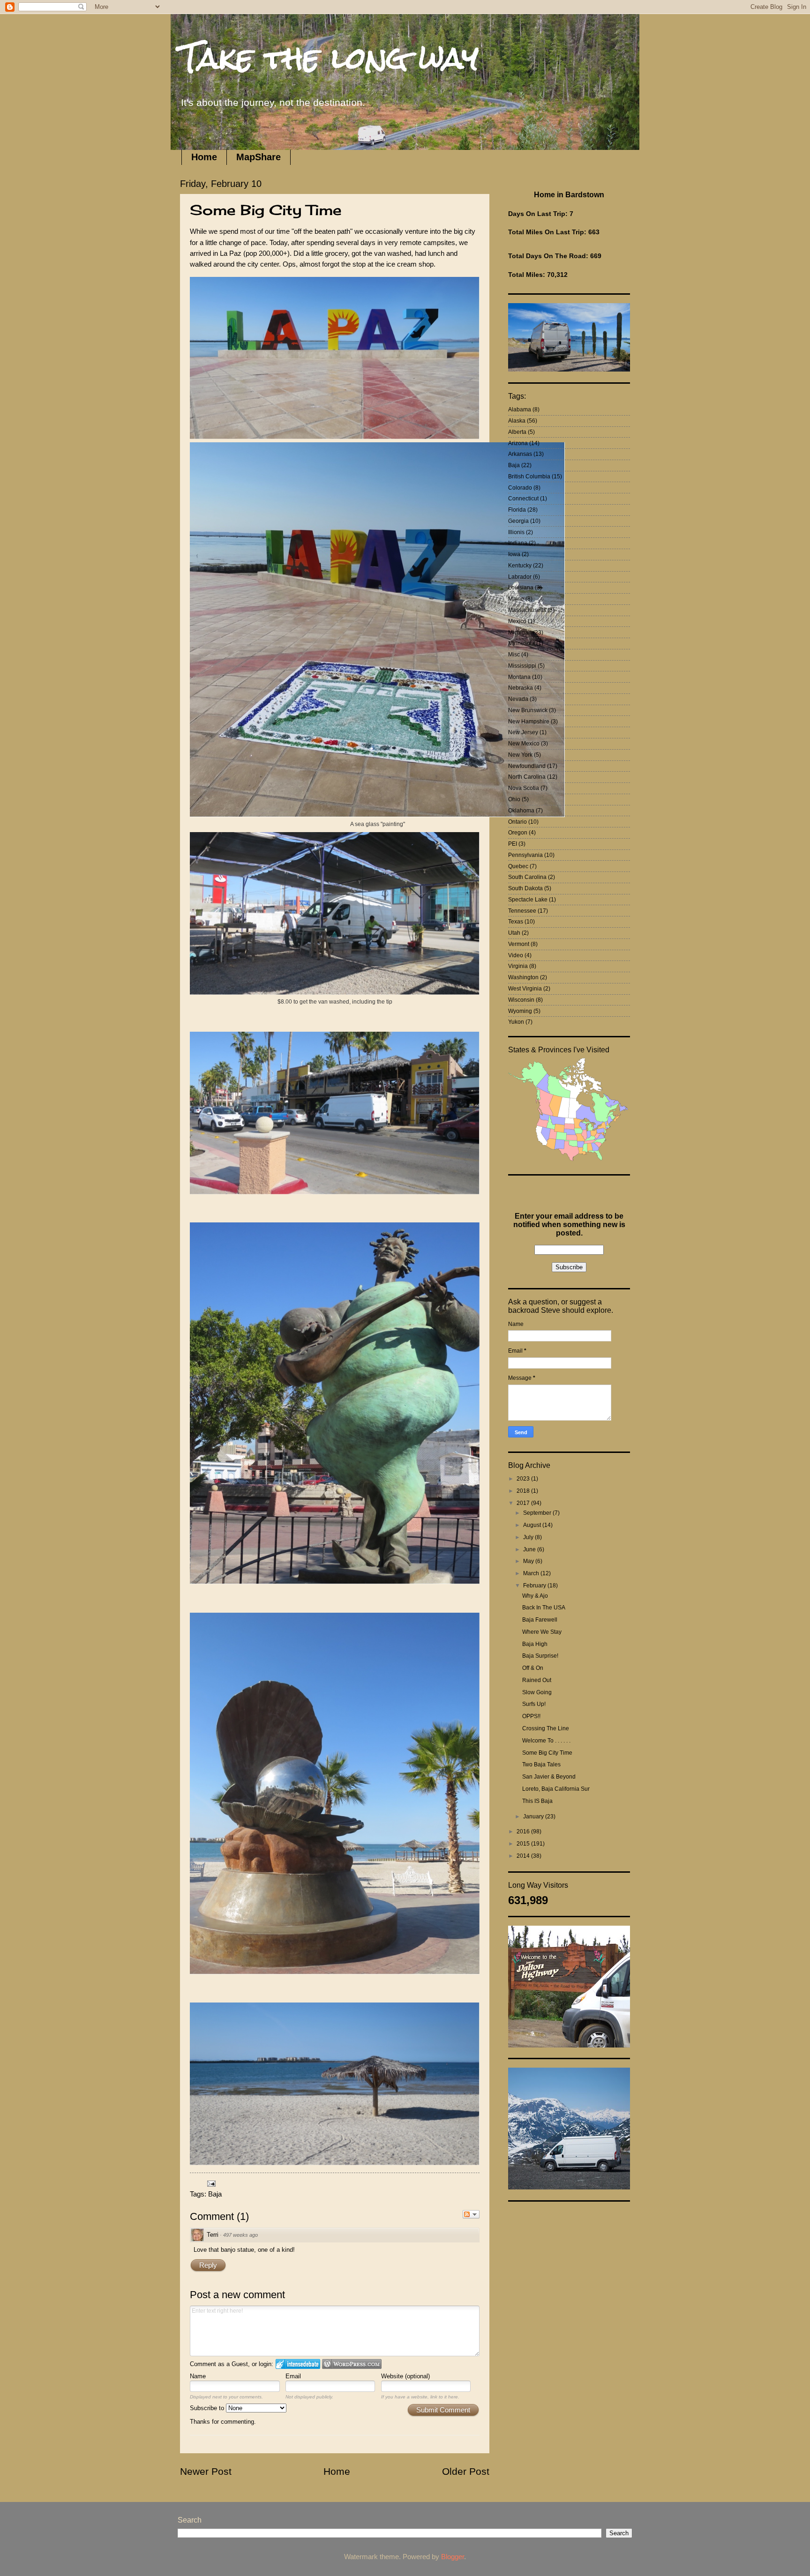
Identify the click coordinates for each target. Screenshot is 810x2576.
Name (198, 2376)
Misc (514, 655)
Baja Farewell (540, 1620)
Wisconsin (521, 1000)
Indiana (518, 543)
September (538, 1513)
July (529, 1537)
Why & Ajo (535, 1596)
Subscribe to (208, 2408)
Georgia (518, 521)
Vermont (519, 944)
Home (204, 157)
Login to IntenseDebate (298, 2364)
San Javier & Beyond (549, 1777)
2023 (524, 1479)
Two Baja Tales (541, 1764)
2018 (524, 1491)
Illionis (516, 532)
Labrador (520, 577)
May (529, 1561)
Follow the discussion (471, 2214)
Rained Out (537, 1680)
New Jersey (523, 732)
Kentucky (520, 566)
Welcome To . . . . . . (546, 1741)
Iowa (514, 554)
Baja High (535, 1644)
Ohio (514, 799)
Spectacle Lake (528, 900)
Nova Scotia (524, 788)
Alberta (517, 432)
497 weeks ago (240, 2235)
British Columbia (529, 476)
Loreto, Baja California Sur (556, 1789)
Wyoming (520, 1011)
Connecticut (523, 499)
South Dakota (525, 888)
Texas (516, 922)
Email (293, 2376)
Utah (514, 933)
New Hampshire (529, 722)
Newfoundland (527, 766)
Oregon (518, 833)
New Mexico (524, 744)
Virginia (518, 966)
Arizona (518, 443)
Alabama (520, 409)
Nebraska (521, 688)
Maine (516, 599)
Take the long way (329, 58)
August (533, 1525)
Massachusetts (527, 610)
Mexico (517, 621)
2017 (524, 1503)
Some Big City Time (547, 1753)
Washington (523, 977)
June (530, 1549)
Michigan (520, 633)
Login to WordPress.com (352, 2364)
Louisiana (521, 588)
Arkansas (520, 454)
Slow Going (537, 1692)
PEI (513, 844)
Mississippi (522, 666)
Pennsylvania (525, 855)
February (535, 1586)
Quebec (518, 866)
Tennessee (522, 911)
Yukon (516, 1022)
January (534, 1817)
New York (520, 755)
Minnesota (521, 643)
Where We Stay (542, 1632)
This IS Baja (537, 1801)
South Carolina (527, 877)
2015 (524, 1844)
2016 (524, 1831)
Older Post (466, 2471)
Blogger (453, 2557)
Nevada (518, 699)
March (532, 1573)
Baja (215, 2194)
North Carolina (527, 777)
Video (516, 955)
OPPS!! (531, 1716)
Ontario (517, 822)
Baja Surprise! (540, 1656)
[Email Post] (210, 2183)
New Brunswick (528, 710)
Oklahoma (521, 811)
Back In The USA (544, 1608)
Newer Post (206, 2471)
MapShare (259, 157)
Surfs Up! (534, 1704)
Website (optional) (405, 2376)
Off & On (533, 1668)
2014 (524, 1856)
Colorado (520, 488)
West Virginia (525, 989)
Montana (519, 677)
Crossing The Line (546, 1728)
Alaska (517, 421)
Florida (517, 510)
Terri (213, 2235)
